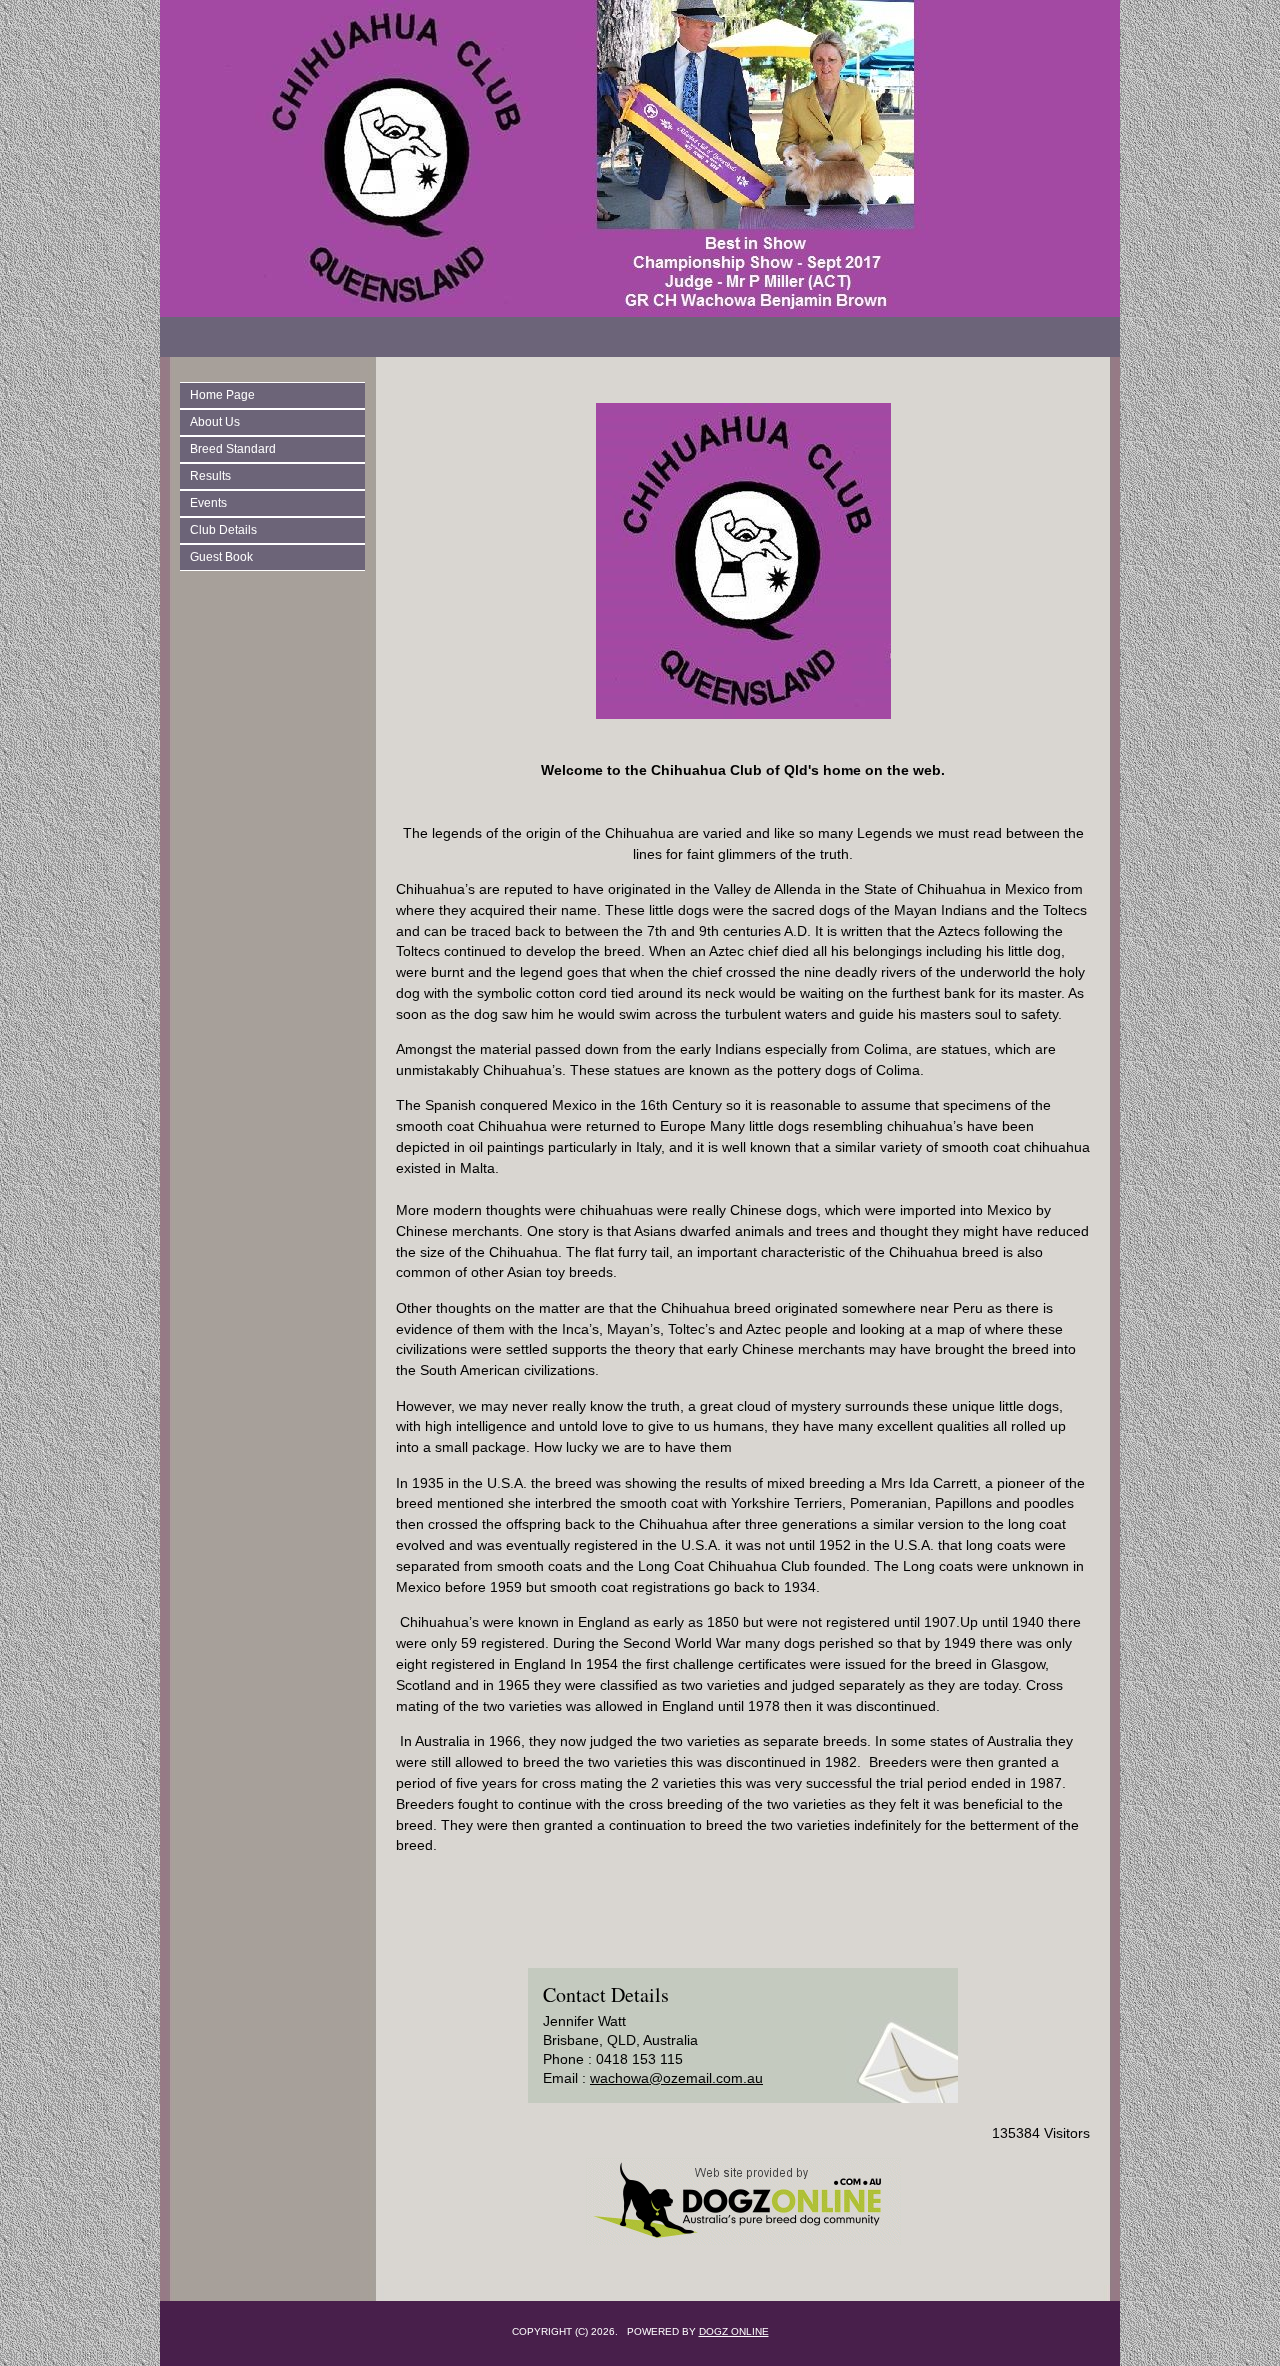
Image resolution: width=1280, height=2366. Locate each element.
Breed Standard (233, 449)
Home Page (222, 395)
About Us (215, 422)
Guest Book (221, 557)
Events (208, 503)
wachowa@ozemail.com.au (676, 2078)
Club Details (223, 530)
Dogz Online (734, 2331)
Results (210, 476)
